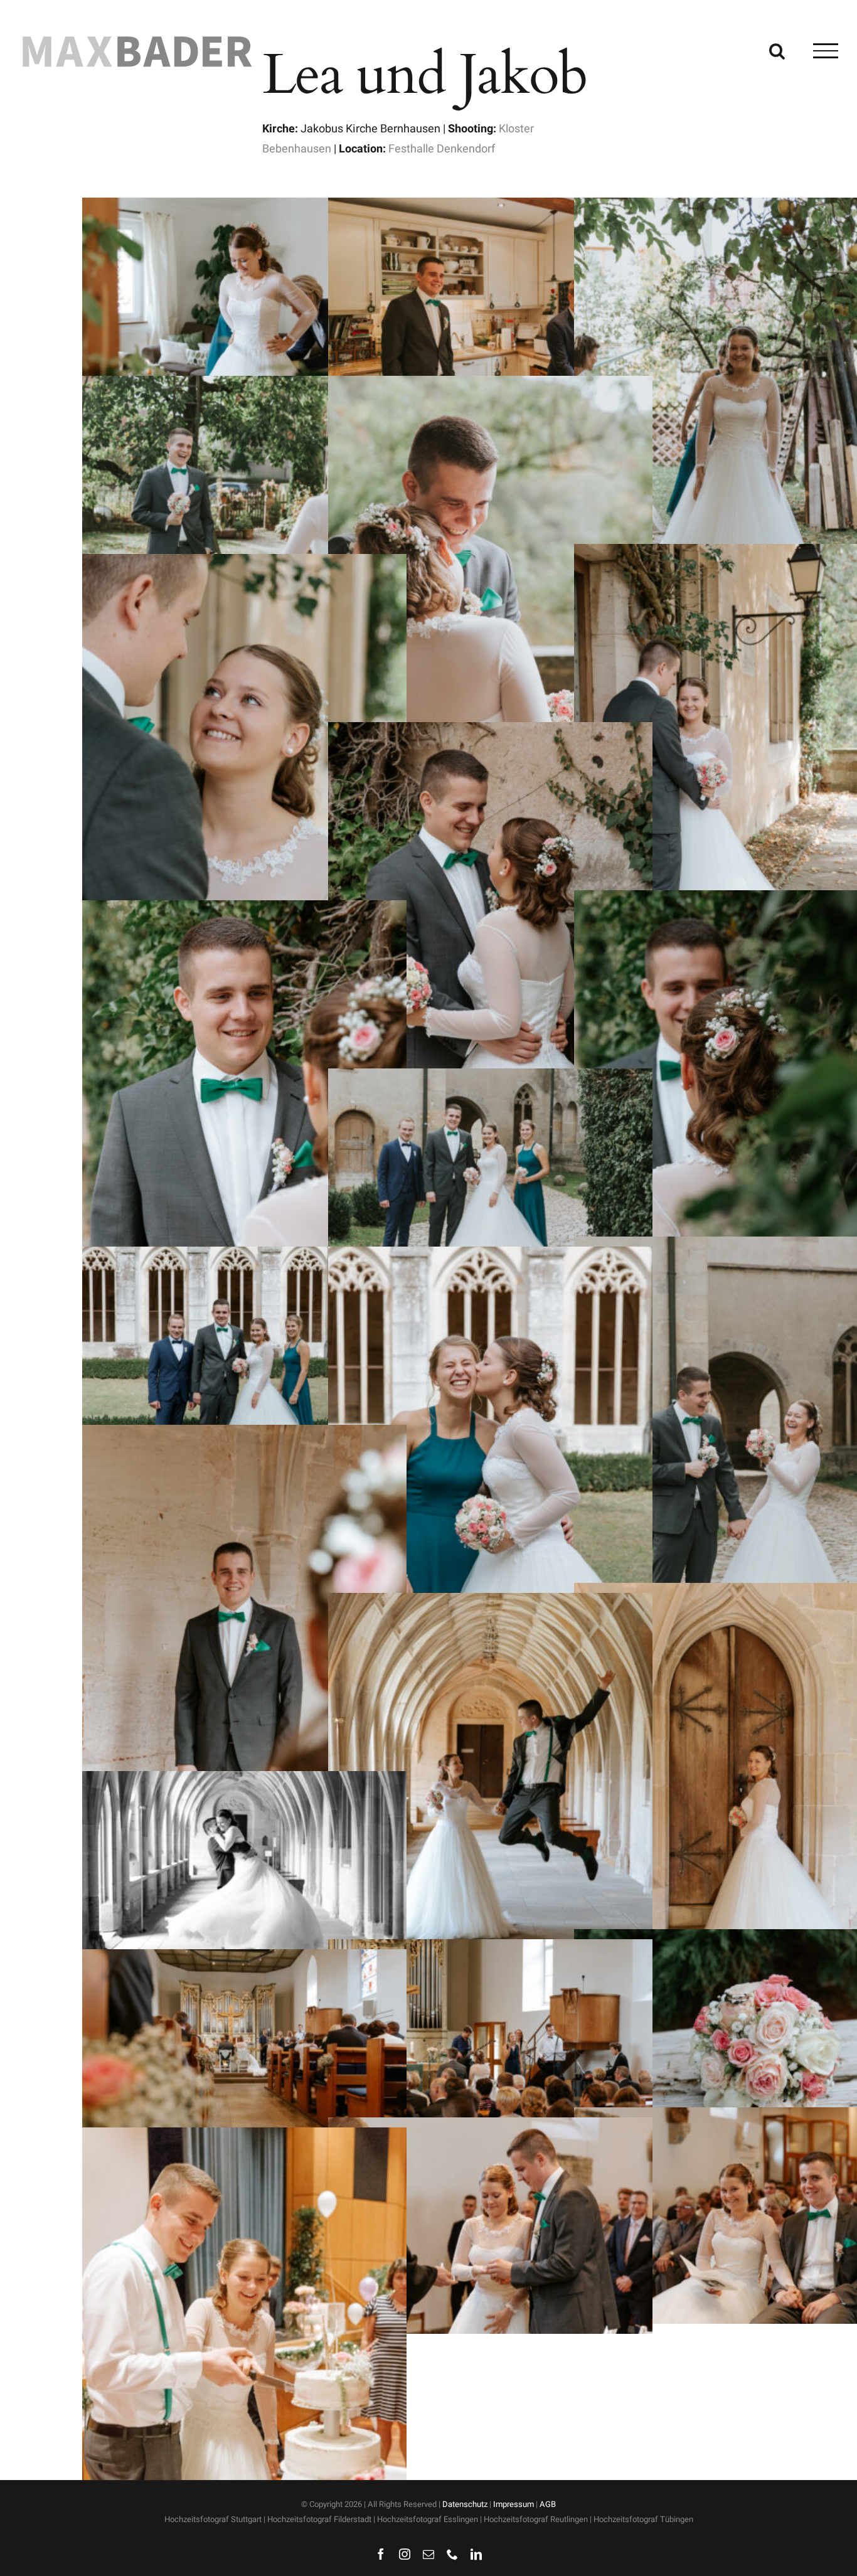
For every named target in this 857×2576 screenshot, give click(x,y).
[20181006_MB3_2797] (244, 910)
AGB (548, 2504)
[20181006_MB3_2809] (490, 1078)
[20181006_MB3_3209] (490, 1949)
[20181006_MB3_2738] (244, 564)
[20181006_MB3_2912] (490, 1256)
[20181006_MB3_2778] (490, 732)
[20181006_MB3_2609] (244, 386)
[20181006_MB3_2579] (244, 207)
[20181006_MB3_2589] (490, 207)
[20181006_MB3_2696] (490, 386)
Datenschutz (465, 2504)
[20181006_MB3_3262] (490, 2127)
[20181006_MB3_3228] (244, 1959)
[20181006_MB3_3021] (244, 1434)
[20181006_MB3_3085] (490, 1603)
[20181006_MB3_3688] (244, 2137)
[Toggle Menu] (826, 51)
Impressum (514, 2504)
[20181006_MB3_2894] (244, 1256)
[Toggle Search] (777, 50)
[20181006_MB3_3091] (244, 1781)
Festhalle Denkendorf (442, 149)
